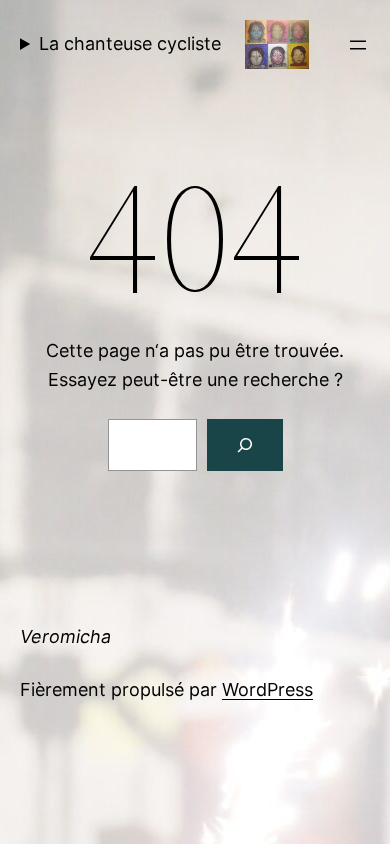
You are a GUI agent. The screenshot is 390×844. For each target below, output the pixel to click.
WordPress (267, 689)
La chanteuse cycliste (130, 43)
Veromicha (65, 636)
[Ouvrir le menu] (358, 45)
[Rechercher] (245, 445)
